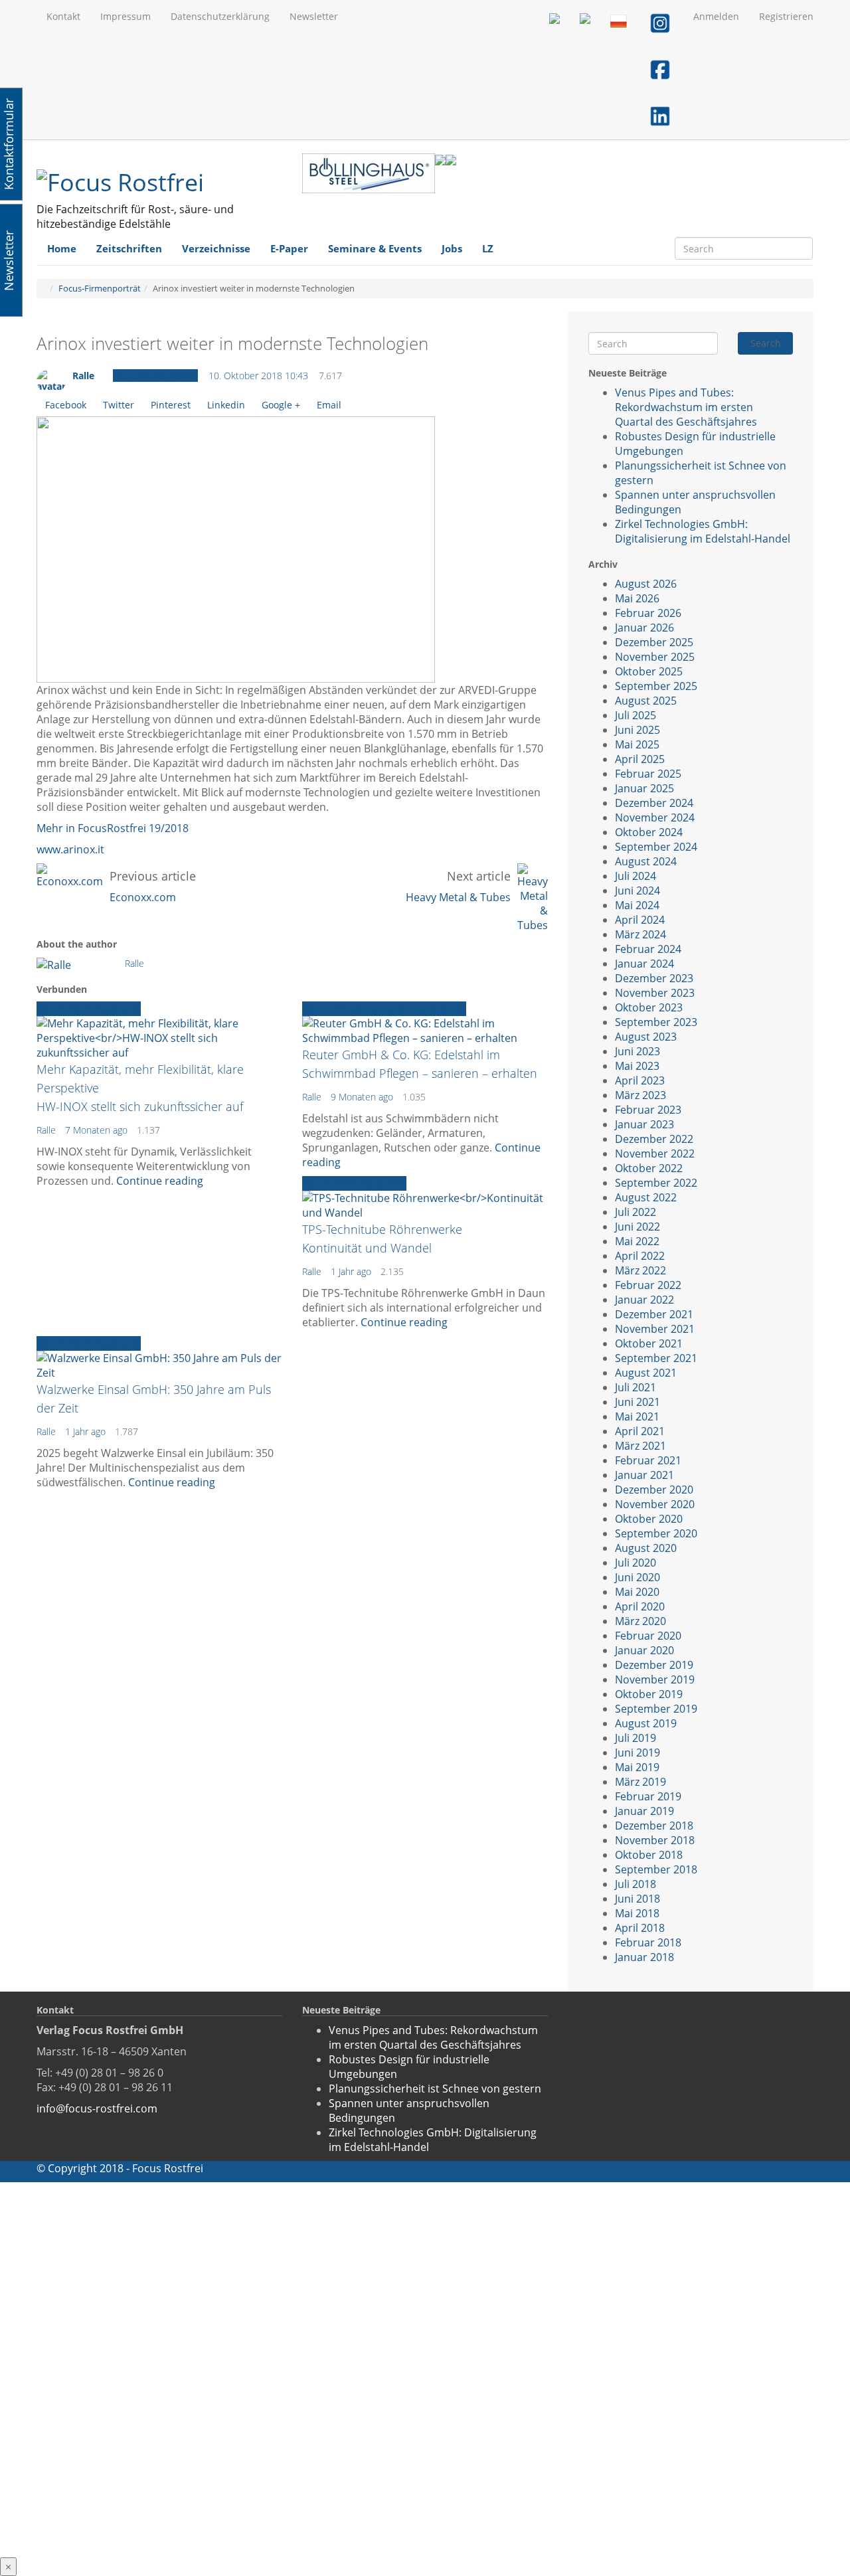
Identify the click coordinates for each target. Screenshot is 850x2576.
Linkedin (226, 405)
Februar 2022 (648, 1285)
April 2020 (640, 1606)
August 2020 (646, 1548)
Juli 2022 (636, 1212)
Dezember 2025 (654, 642)
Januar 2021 (644, 1475)
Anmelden (716, 16)
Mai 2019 (637, 1767)
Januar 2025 (644, 788)
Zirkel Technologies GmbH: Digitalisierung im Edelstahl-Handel (703, 531)
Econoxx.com (143, 897)
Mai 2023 (637, 1066)
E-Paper (289, 248)
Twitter (119, 405)
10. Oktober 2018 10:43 (258, 376)
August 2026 (646, 584)
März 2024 (640, 934)
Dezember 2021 (654, 1314)
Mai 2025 (637, 744)
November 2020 (655, 1504)
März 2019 (640, 1782)
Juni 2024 (637, 891)
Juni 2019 (637, 1753)
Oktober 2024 (649, 832)
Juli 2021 (636, 1387)
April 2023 (640, 1080)
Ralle (83, 376)
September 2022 (656, 1183)
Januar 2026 (644, 628)
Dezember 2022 (654, 1139)
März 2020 (640, 1621)
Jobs (452, 248)
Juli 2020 (636, 1563)
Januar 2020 (644, 1650)
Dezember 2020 (654, 1490)
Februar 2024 (648, 949)
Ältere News (332, 1009)
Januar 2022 (644, 1300)
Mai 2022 (637, 1241)
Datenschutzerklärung (220, 16)
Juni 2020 (637, 1577)
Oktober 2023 (649, 1007)
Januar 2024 (644, 964)
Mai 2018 (637, 1913)
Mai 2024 (637, 905)
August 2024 (646, 861)
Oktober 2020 (649, 1519)
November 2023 (655, 993)
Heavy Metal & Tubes (458, 897)
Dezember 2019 (654, 1665)
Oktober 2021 (649, 1343)
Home (62, 248)
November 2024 (655, 817)
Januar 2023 (644, 1124)
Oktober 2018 (649, 1855)
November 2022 (655, 1154)
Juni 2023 (637, 1051)
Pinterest (171, 405)
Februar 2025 (648, 774)
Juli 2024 (636, 876)
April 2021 (640, 1431)
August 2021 (646, 1373)
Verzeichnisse (216, 248)
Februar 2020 (648, 1636)
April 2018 (640, 1928)
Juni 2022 (637, 1227)
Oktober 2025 (649, 671)
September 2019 (656, 1709)
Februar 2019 (648, 1796)
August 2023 (646, 1037)
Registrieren (786, 16)
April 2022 (640, 1256)
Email (329, 405)
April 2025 (640, 759)
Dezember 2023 (654, 978)
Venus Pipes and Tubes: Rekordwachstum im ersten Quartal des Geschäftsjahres (686, 407)
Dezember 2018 (654, 1826)
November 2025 (655, 657)
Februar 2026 (648, 613)
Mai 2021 (637, 1417)
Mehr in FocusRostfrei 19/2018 (113, 828)
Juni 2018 (637, 1899)
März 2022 (640, 1270)
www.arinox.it (70, 849)
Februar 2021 (648, 1460)
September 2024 (656, 847)
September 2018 (656, 1869)
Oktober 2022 (649, 1168)
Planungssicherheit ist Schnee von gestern (435, 2089)
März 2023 (640, 1095)
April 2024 (640, 920)
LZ (488, 248)
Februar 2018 (648, 1942)
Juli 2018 (636, 1884)
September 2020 (656, 1533)
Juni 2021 (637, 1402)
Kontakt (63, 16)
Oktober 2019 (649, 1694)
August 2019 (646, 1723)
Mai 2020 (637, 1592)
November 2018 (655, 1840)
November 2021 (655, 1329)
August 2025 (646, 701)
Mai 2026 (637, 598)
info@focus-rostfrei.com (97, 2108)
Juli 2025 (636, 715)
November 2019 (655, 1679)
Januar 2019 (644, 1811)
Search (766, 343)
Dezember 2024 (654, 803)
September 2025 (656, 686)
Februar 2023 (648, 1110)
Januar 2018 (644, 1957)
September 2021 (656, 1358)
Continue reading (160, 1181)
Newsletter (314, 16)
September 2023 (656, 1022)
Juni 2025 (637, 730)
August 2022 (646, 1197)
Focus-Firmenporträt (100, 288)
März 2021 (640, 1446)
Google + (281, 405)
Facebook (66, 405)
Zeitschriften (129, 248)
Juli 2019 (636, 1738)
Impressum (126, 16)
